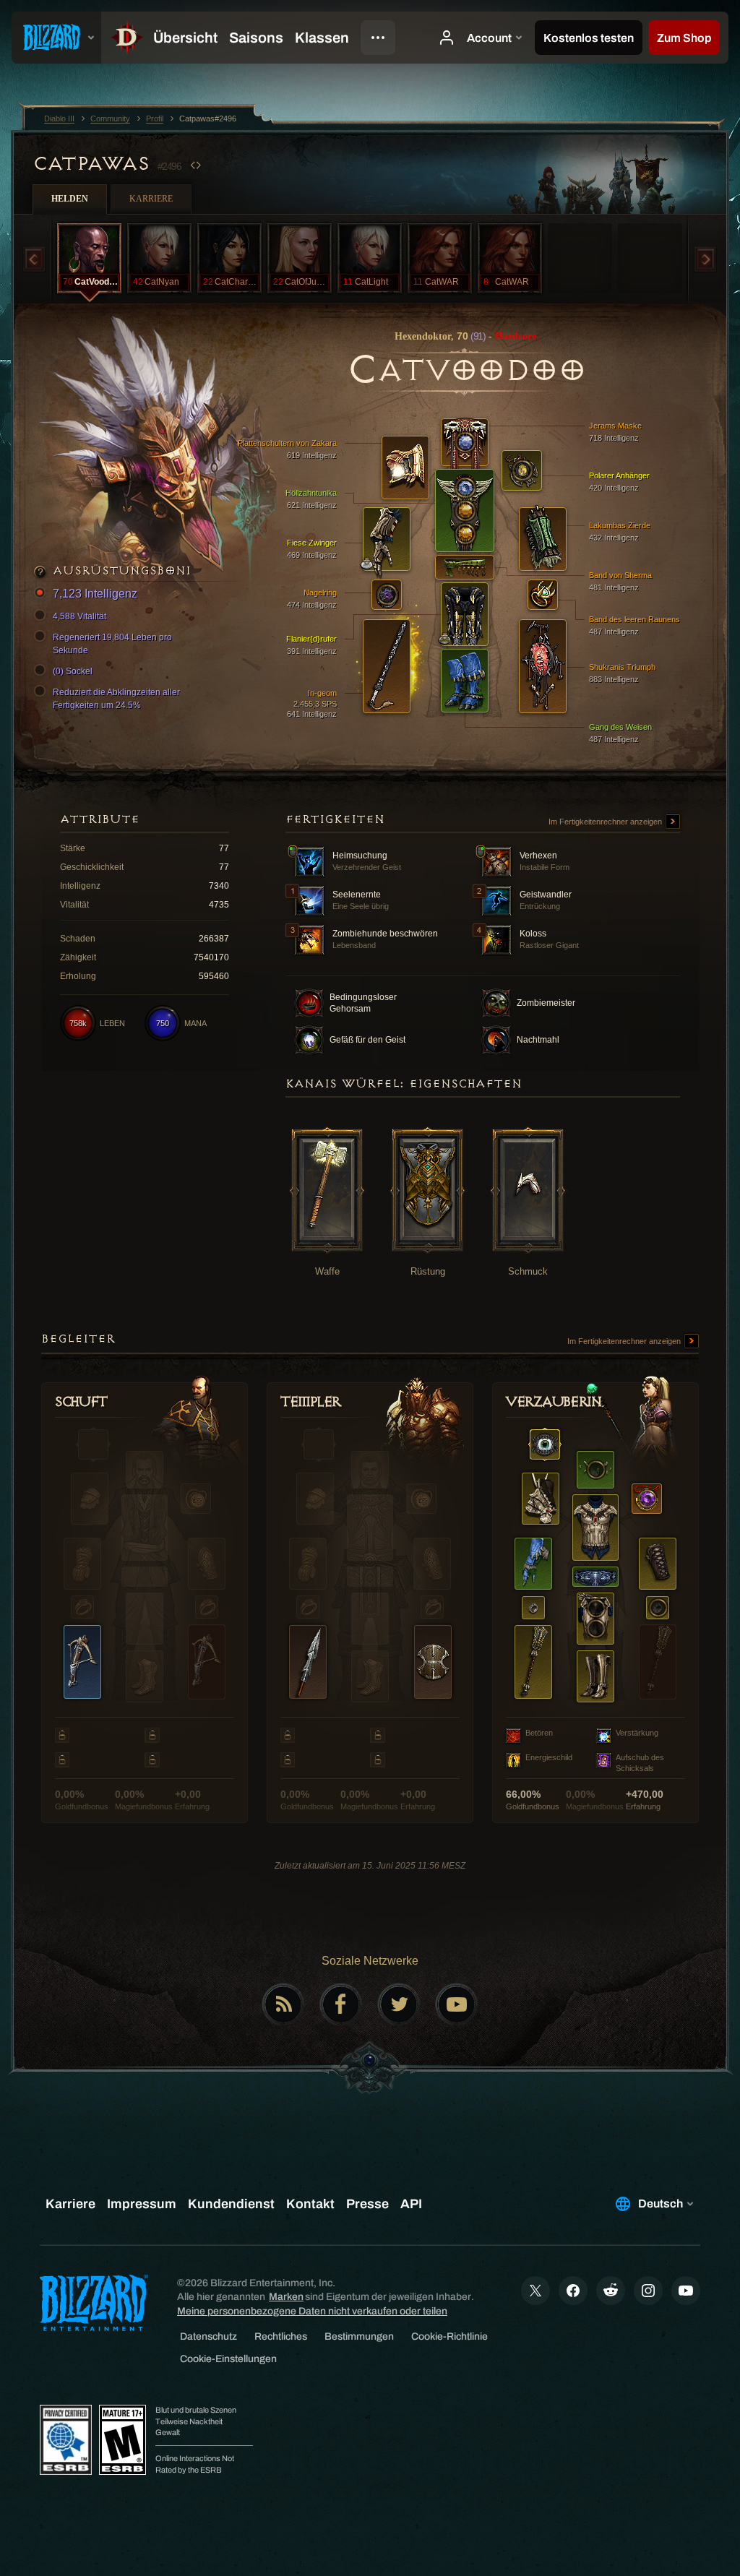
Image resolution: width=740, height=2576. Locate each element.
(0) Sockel (73, 671)
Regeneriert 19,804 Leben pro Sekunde (112, 644)
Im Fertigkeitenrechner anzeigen (606, 822)
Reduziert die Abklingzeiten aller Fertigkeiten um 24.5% (116, 699)
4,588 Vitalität (79, 616)
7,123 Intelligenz (95, 594)
